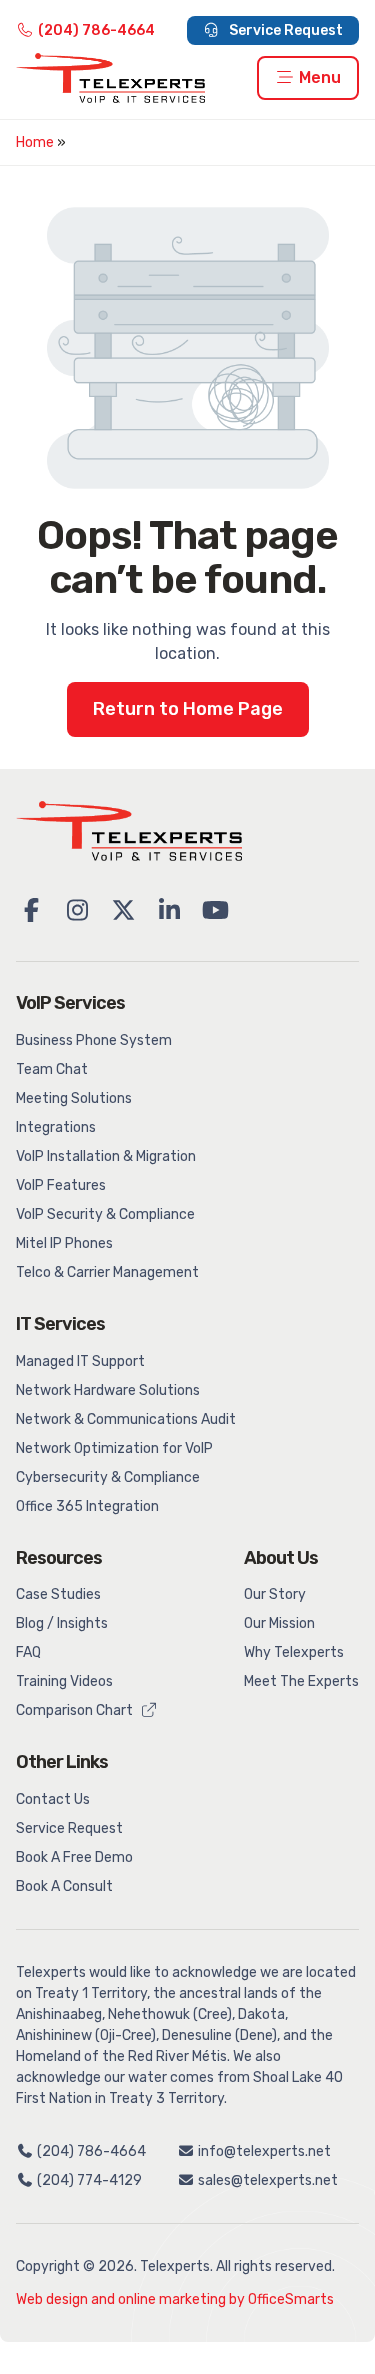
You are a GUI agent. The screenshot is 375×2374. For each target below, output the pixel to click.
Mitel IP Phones (64, 1243)
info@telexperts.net (263, 2151)
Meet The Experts (301, 1681)
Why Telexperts (294, 1652)
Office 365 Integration (87, 1506)
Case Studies (58, 1594)
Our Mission (279, 1623)
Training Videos (64, 1681)
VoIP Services (70, 1003)
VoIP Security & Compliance (105, 1214)
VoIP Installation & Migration (106, 1156)
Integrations (56, 1127)
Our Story (275, 1594)
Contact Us (53, 1799)
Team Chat (52, 1069)
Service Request (284, 30)
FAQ (28, 1652)
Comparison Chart (76, 1710)
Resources (59, 1558)
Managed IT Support (80, 1361)
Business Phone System (94, 1040)
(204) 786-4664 (96, 30)
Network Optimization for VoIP (114, 1448)
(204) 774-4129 (88, 2180)
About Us (281, 1558)
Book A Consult (64, 1886)
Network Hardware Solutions (108, 1390)
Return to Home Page (188, 709)
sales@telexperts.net (266, 2180)
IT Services (60, 1324)
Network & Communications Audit (126, 1419)
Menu (318, 77)
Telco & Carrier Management (107, 1272)
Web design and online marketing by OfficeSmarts (175, 2299)
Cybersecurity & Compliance (108, 1477)
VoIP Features (61, 1185)
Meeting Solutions (74, 1098)
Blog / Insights (62, 1623)
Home (35, 142)
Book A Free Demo (74, 1857)
